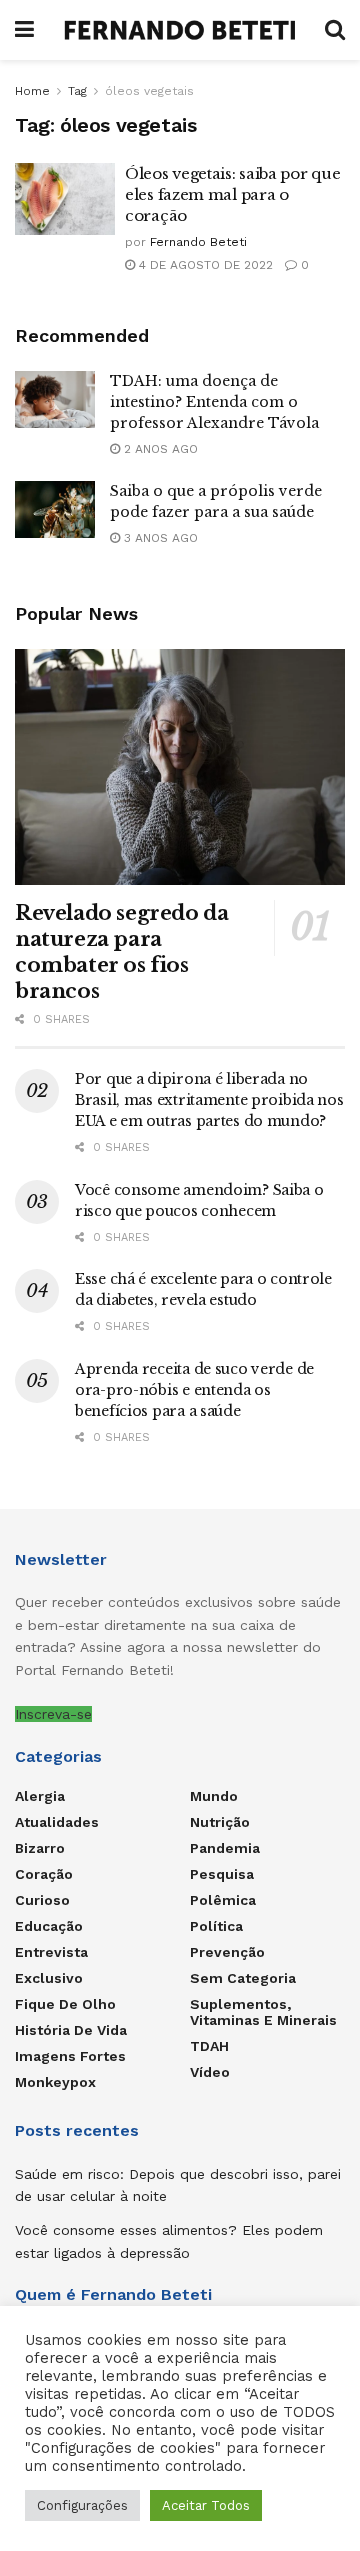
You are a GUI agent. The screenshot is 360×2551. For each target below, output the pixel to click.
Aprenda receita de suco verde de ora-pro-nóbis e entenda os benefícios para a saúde (194, 1390)
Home (32, 91)
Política (216, 1926)
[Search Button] (335, 30)
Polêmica (223, 1900)
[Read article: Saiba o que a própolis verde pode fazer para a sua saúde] (55, 509)
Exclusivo (49, 1978)
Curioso (42, 1900)
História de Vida (71, 2030)
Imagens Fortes (70, 2056)
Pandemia (225, 1848)
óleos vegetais (149, 91)
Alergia (40, 1796)
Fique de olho (65, 2004)
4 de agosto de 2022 (204, 265)
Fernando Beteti (198, 242)
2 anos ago (159, 449)
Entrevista (51, 1952)
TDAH (209, 2046)
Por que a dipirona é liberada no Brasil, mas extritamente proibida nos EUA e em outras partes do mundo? (209, 1100)
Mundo (214, 1796)
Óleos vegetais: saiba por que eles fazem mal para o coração (232, 194)
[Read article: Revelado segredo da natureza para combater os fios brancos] (180, 767)
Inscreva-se (53, 1714)
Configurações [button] (82, 2505)
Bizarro (40, 1848)
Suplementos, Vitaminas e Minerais (263, 2012)
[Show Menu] (24, 30)
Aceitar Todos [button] (206, 2505)
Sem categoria (243, 1978)
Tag (77, 91)
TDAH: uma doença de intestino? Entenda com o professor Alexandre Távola (214, 402)
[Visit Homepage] (179, 29)
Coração (44, 1874)
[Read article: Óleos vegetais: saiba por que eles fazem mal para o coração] (65, 199)
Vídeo (210, 2072)
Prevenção (227, 1952)
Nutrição (220, 1822)
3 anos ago (159, 538)
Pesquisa (222, 1874)
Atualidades (57, 1822)
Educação (49, 1926)
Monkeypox (55, 2082)
